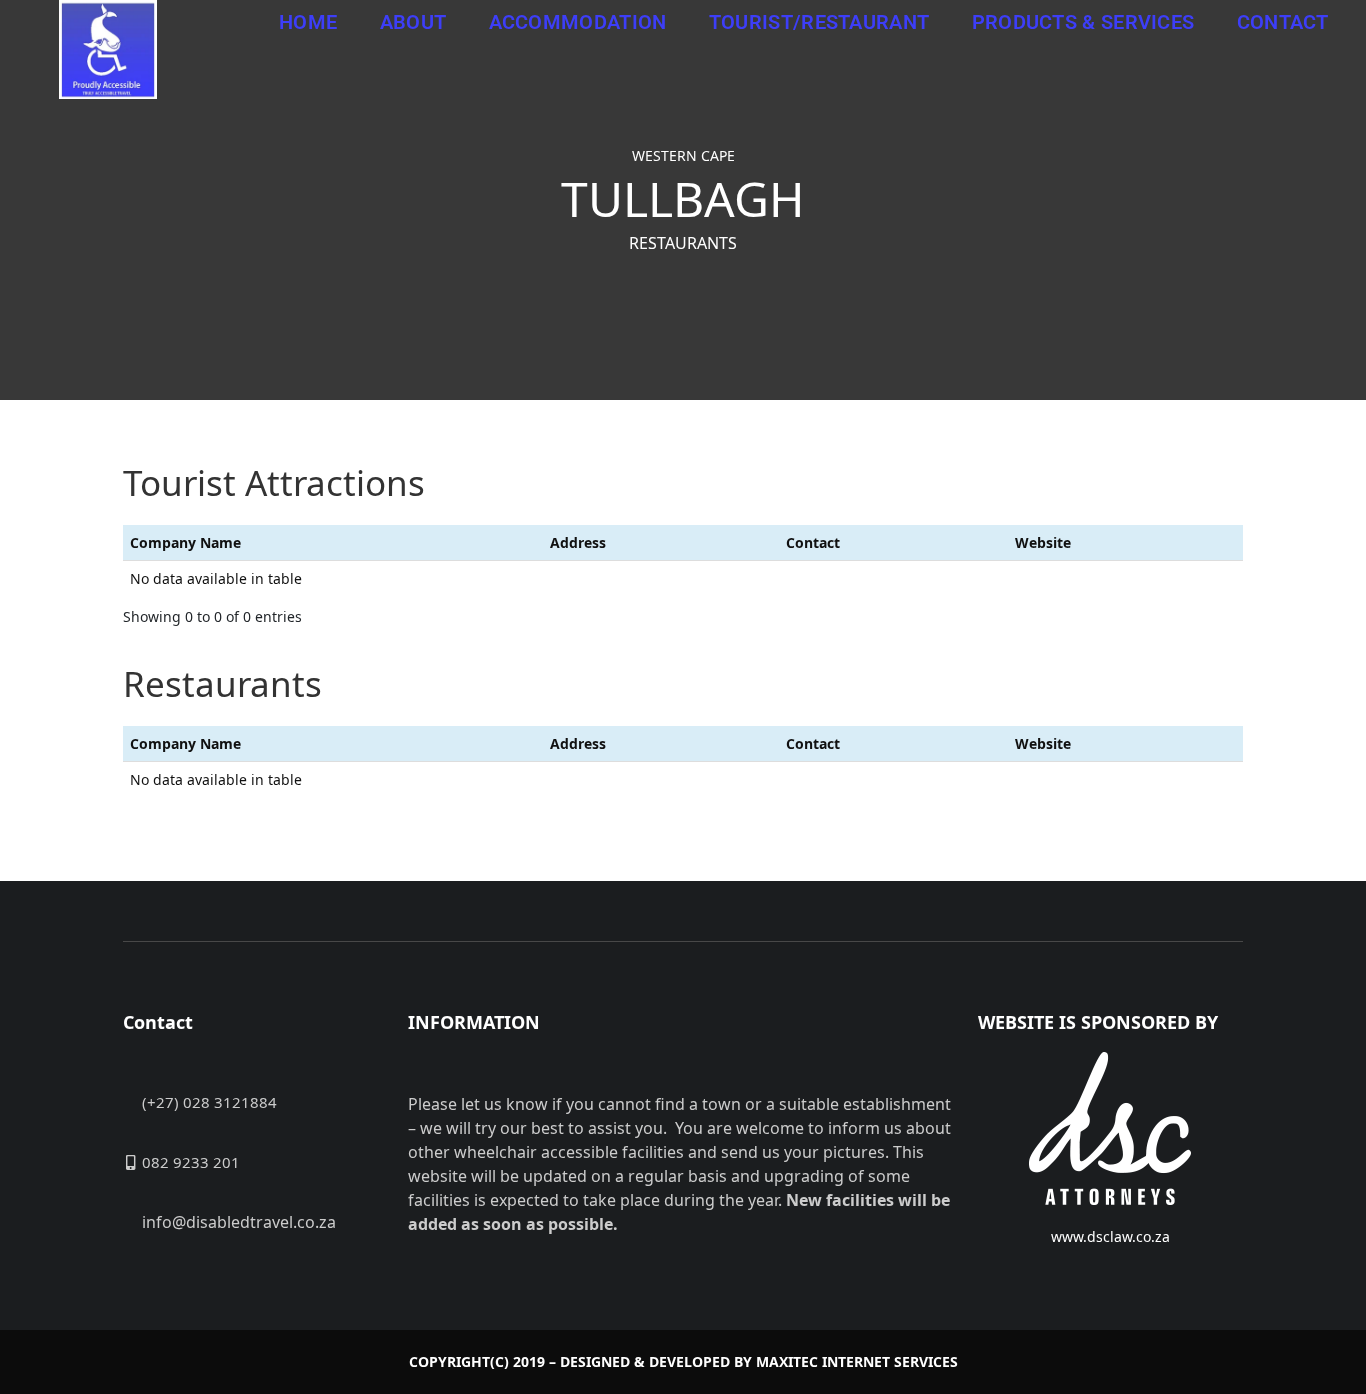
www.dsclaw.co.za (1110, 1236)
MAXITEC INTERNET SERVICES (857, 1361)
